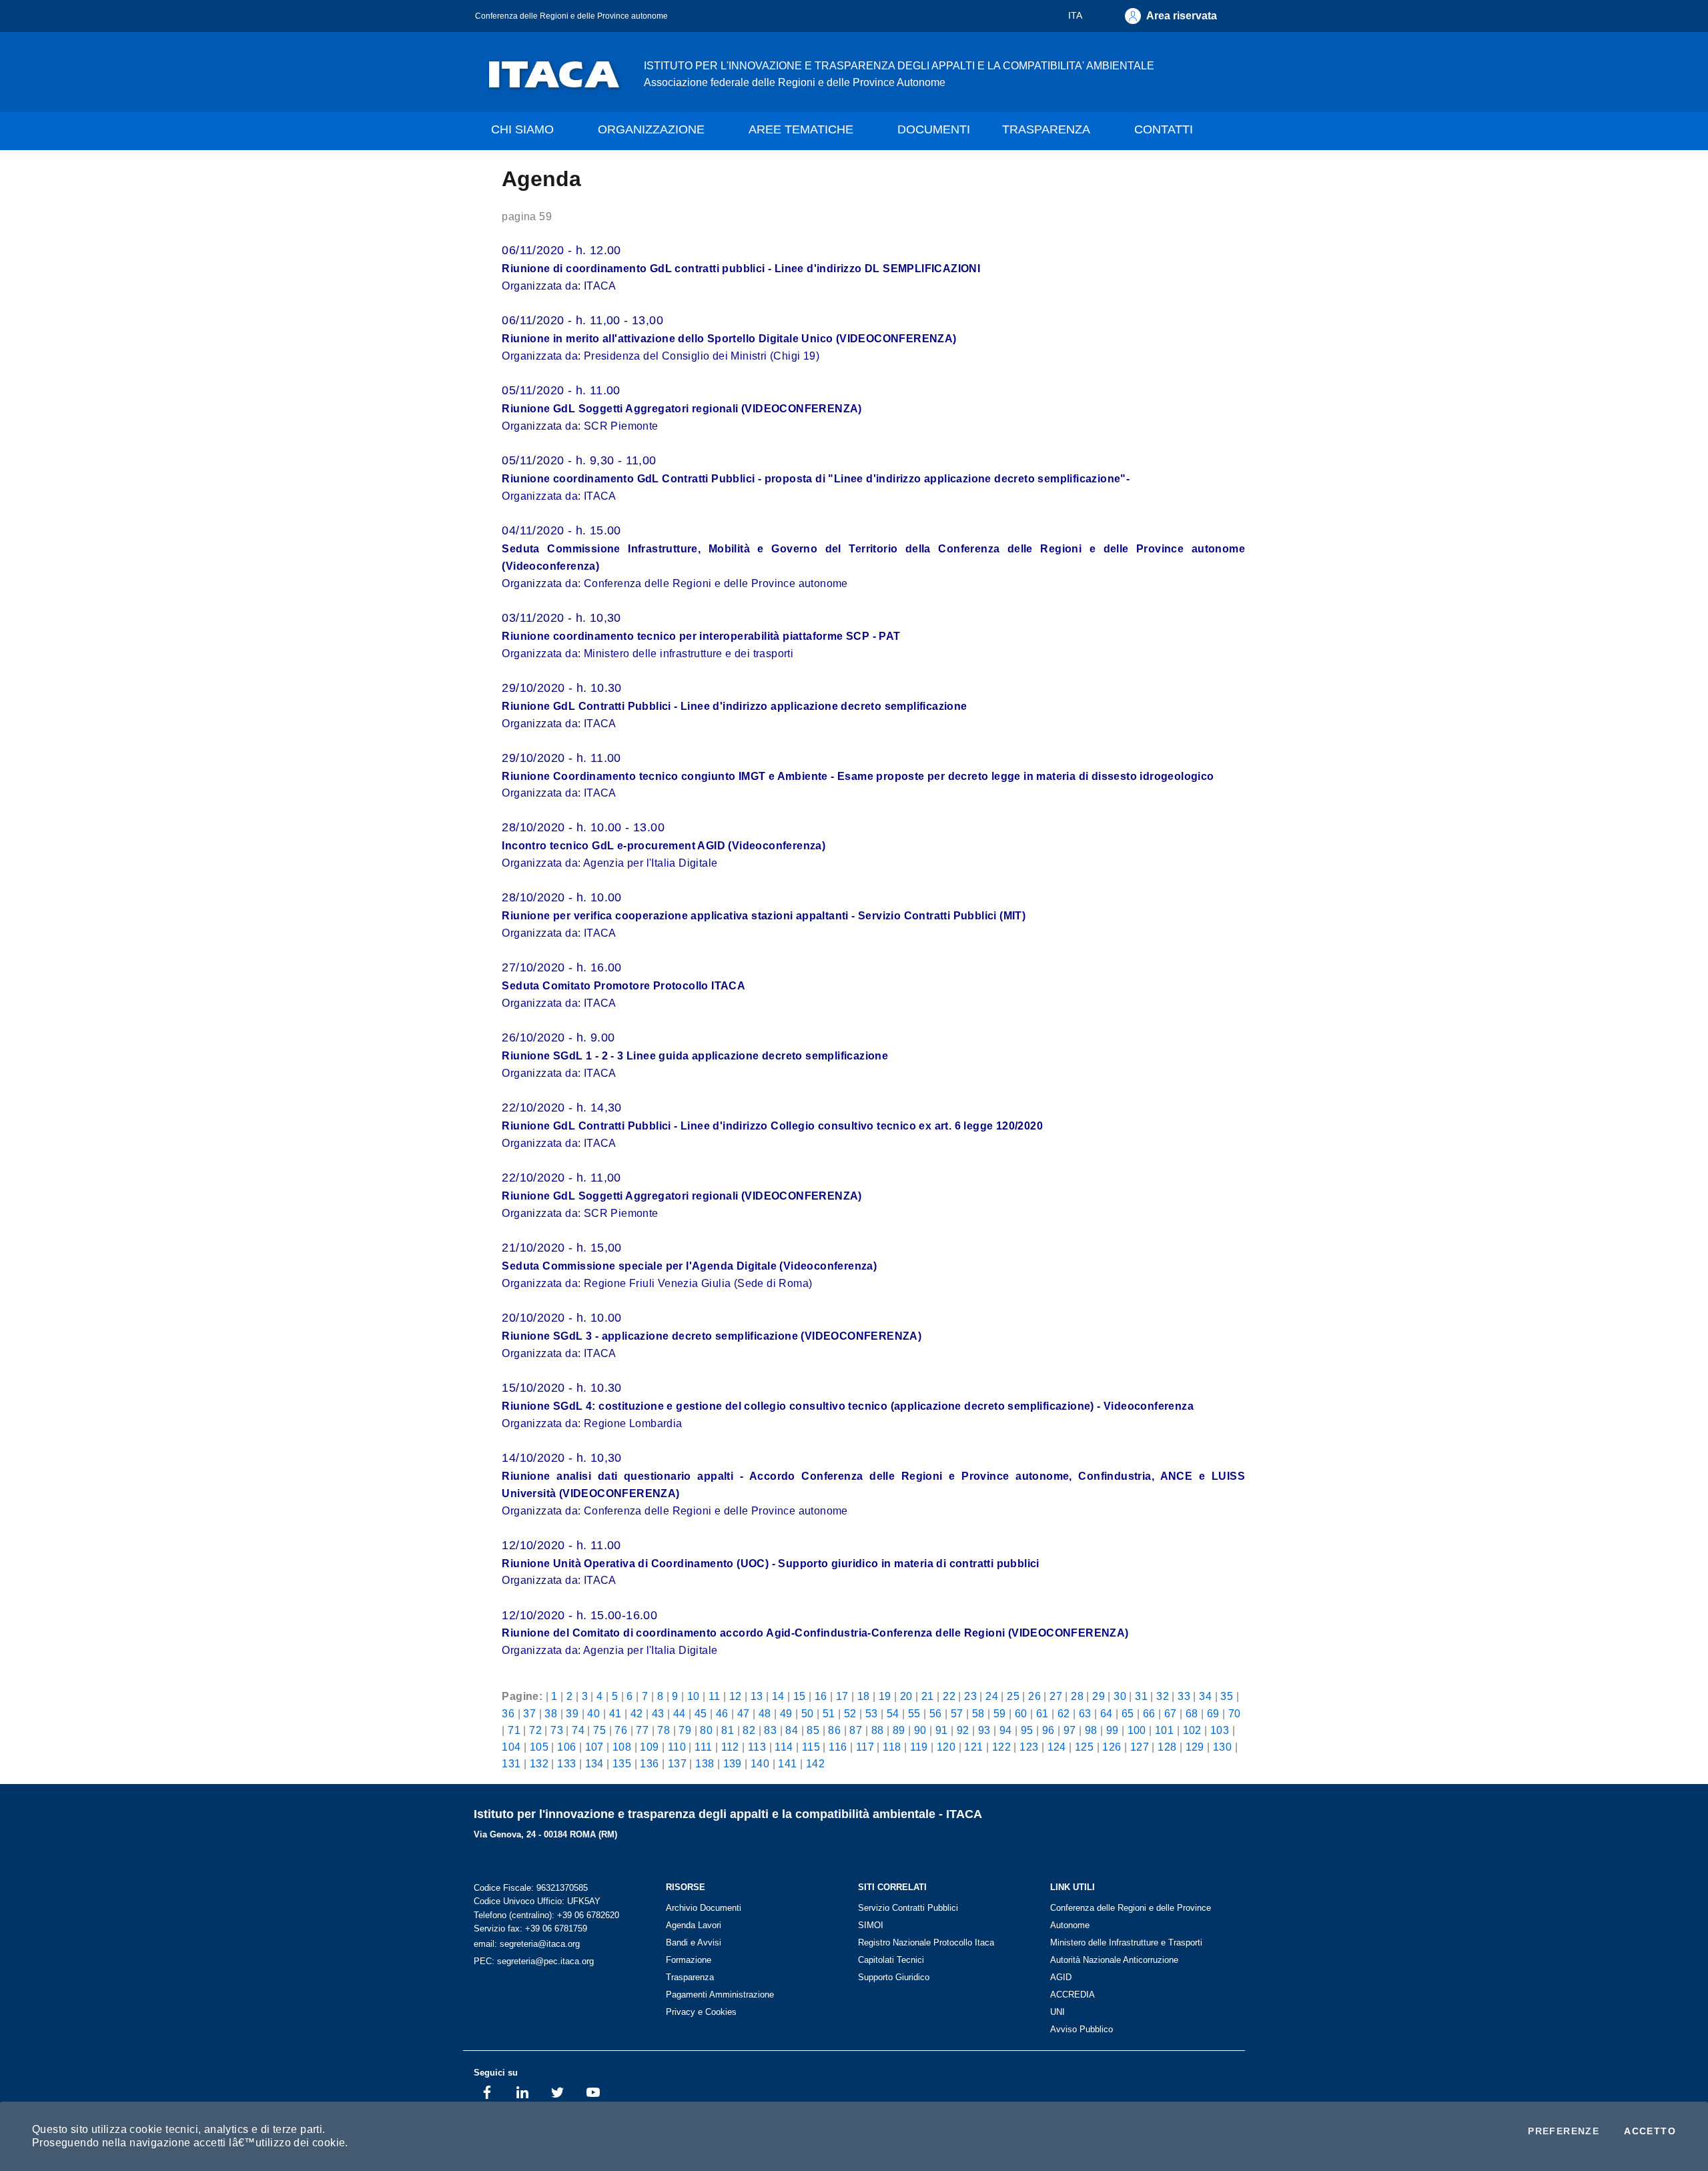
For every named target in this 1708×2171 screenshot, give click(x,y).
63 (1085, 1713)
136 (649, 1763)
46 (722, 1713)
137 (677, 1763)
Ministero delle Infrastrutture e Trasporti (1126, 1942)
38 (551, 1713)
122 (1001, 1747)
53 (872, 1713)
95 (1027, 1730)
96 (1048, 1730)
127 (1140, 1747)
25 (1013, 1696)
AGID (1061, 1977)
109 (649, 1747)
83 (770, 1730)
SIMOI (871, 1925)
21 (928, 1696)
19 (885, 1696)
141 (787, 1763)
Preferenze (1564, 2131)
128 (1167, 1747)
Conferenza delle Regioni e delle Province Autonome (1131, 1916)
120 (946, 1747)
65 (1128, 1713)
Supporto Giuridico (894, 1977)
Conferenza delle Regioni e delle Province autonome (571, 16)
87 (856, 1730)
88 (878, 1730)
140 (760, 1763)
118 (892, 1747)
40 (593, 1713)
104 (511, 1747)
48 (765, 1713)
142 (815, 1763)
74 (578, 1730)
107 (594, 1747)
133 (566, 1763)
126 (1112, 1747)
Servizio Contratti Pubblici (908, 1908)
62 (1064, 1713)
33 (1184, 1696)
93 (984, 1730)
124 (1057, 1747)
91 (942, 1730)
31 (1141, 1696)
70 (1235, 1713)
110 (677, 1747)
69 (1213, 1713)
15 (800, 1696)
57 (957, 1713)
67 (1171, 1713)
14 (778, 1696)
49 (786, 1713)
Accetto (1650, 2131)
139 (733, 1763)
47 (744, 1713)
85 (813, 1730)
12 (736, 1696)
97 (1070, 1730)
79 (685, 1730)
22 (949, 1696)
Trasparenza (690, 1977)
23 (970, 1696)
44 (680, 1713)
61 (1042, 1713)
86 (834, 1730)
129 (1195, 1747)
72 (535, 1730)
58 (978, 1713)
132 (539, 1763)
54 (893, 1713)
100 (1137, 1730)
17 (842, 1696)
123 (1029, 1747)
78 (664, 1730)
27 (1056, 1696)
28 (1077, 1696)
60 (1021, 1713)
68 (1192, 1713)
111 (703, 1747)
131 (511, 1763)
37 (529, 1713)
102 (1192, 1730)
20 (906, 1696)
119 (919, 1747)
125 (1084, 1747)
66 (1149, 1713)
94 (1006, 1730)
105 (539, 1747)
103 (1220, 1730)
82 (749, 1730)
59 (1000, 1713)
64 (1107, 1713)
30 (1120, 1696)
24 (992, 1696)
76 (621, 1730)
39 (572, 1713)
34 (1205, 1696)
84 (792, 1730)
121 (973, 1747)
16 (821, 1696)
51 (829, 1713)
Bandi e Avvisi (694, 1942)
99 (1113, 1730)
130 (1222, 1747)
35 (1227, 1696)
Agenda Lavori (694, 1925)
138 (705, 1763)
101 (1164, 1730)
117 (865, 1747)
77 (642, 1730)
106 (566, 1747)
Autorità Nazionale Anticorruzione (1114, 1960)
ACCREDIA (1073, 1995)
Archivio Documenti (704, 1908)
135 (622, 1763)
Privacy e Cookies (701, 2012)
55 (914, 1713)
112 (730, 1747)
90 (920, 1730)
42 (637, 1713)
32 (1163, 1696)
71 (514, 1730)
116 (838, 1747)
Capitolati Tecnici (891, 1960)
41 (615, 1713)
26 (1034, 1696)
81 (728, 1730)
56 (936, 1713)
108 (622, 1747)
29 (1099, 1696)
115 (811, 1747)
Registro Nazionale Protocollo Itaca (926, 1942)
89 (899, 1730)
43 (658, 1713)
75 (599, 1730)
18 (864, 1696)
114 (784, 1747)
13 (757, 1696)
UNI (1057, 2012)
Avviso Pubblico (1082, 2029)
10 (694, 1696)
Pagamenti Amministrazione (720, 1995)
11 (715, 1696)
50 (808, 1713)
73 (557, 1730)
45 (701, 1713)
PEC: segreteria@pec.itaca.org (534, 1961)
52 (850, 1713)
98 (1091, 1730)
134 (594, 1763)
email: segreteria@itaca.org (527, 1944)
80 (706, 1730)
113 (757, 1747)
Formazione (689, 1960)
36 (508, 1713)
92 (963, 1730)
